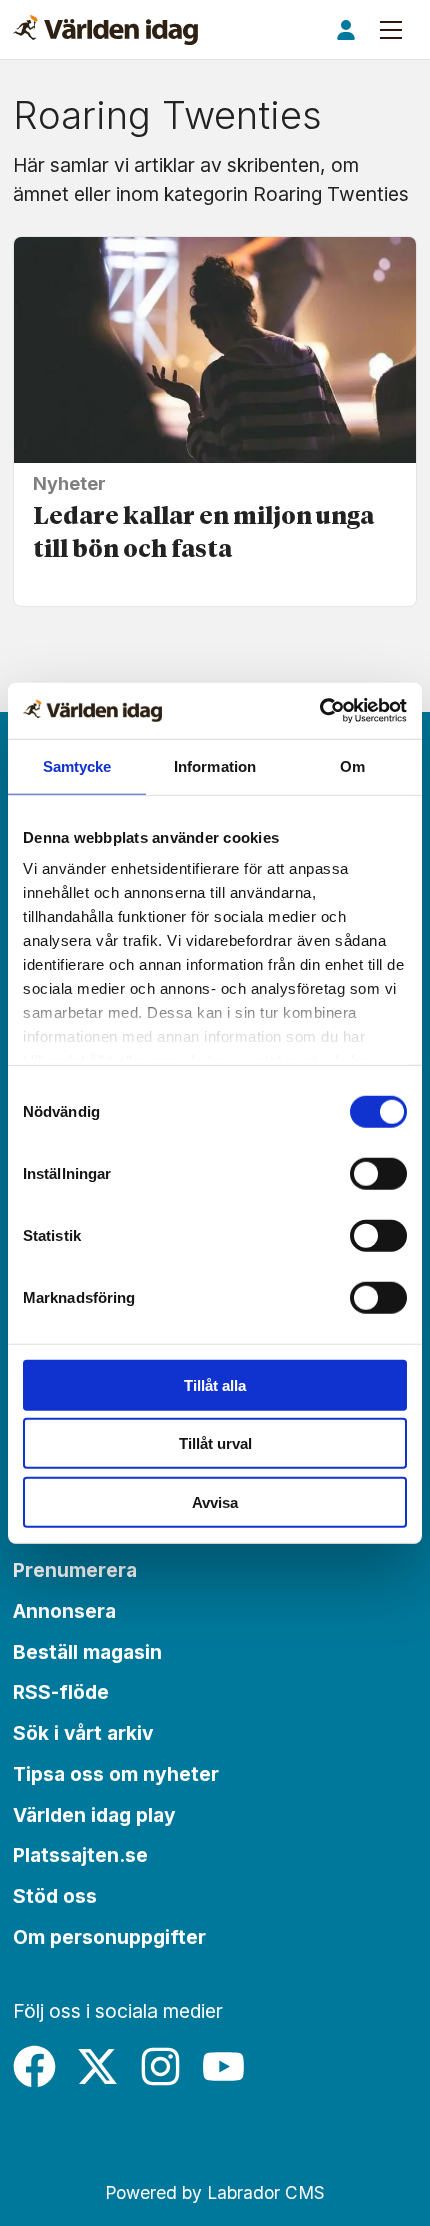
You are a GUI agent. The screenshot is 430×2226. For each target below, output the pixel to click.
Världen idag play (94, 1815)
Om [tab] (352, 765)
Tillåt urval (215, 1443)
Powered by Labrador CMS (215, 2192)
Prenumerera (75, 1570)
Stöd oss (55, 1896)
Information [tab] (215, 765)
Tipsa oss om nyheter (116, 1774)
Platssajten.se (80, 1855)
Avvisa (215, 1501)
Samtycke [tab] (77, 765)
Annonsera (64, 1611)
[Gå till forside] (105, 30)
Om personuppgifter (109, 1937)
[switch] (378, 1173)
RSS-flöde (61, 1692)
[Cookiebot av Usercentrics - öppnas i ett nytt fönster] (319, 711)
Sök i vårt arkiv (83, 1733)
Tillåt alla (215, 1384)
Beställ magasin (87, 1652)
